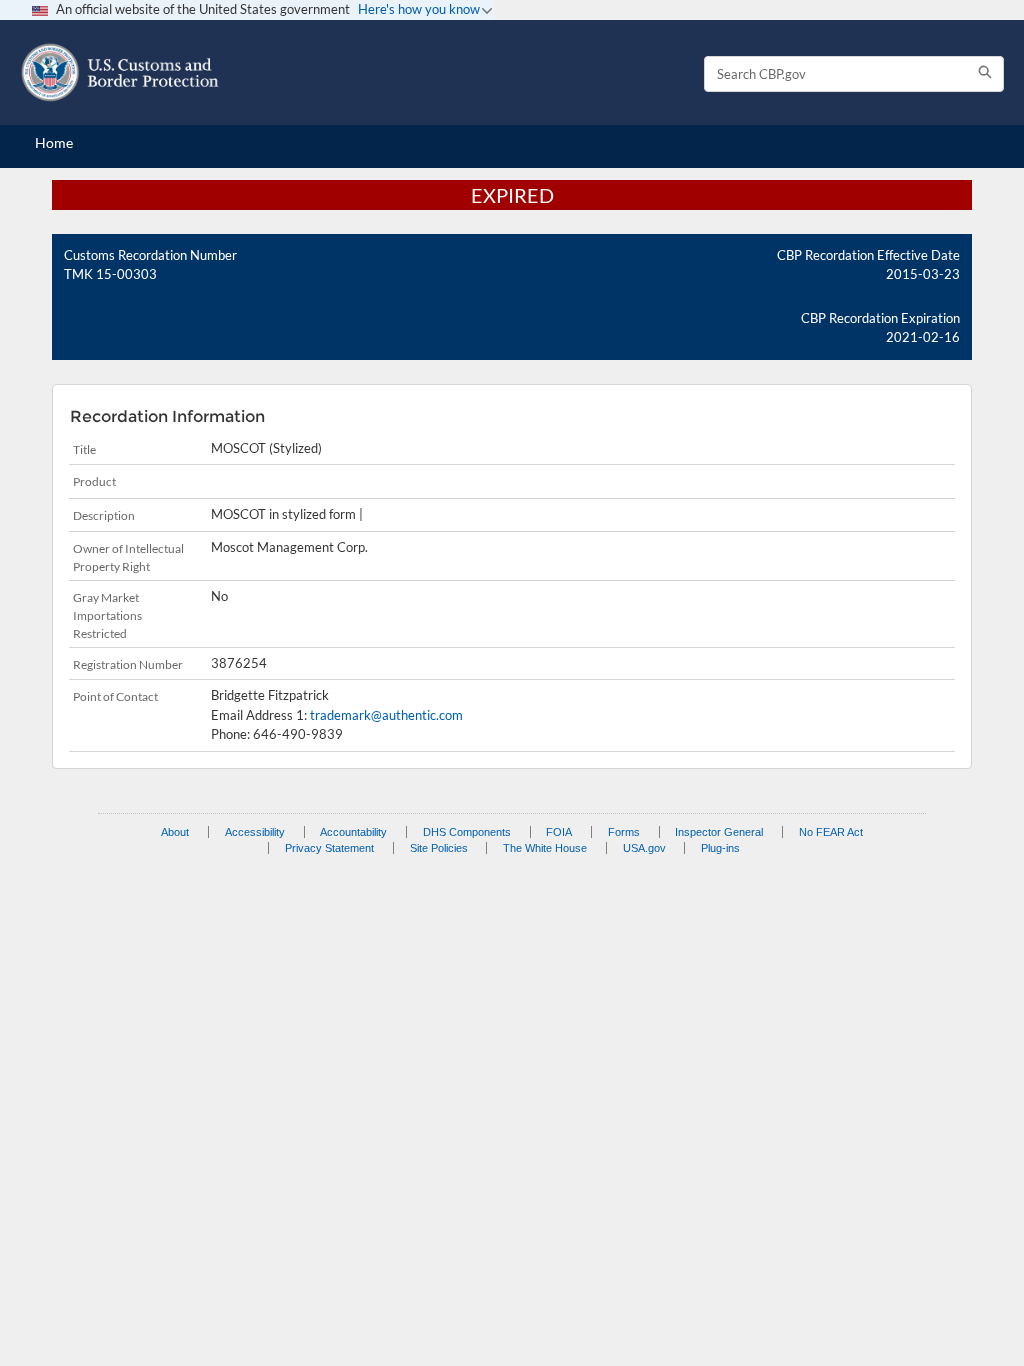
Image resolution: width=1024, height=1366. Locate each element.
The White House (545, 848)
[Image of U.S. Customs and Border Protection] (120, 72)
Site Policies (439, 848)
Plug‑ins (720, 848)
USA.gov (644, 848)
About (175, 832)
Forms (624, 832)
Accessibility (255, 832)
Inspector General (719, 832)
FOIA (559, 832)
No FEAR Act (831, 832)
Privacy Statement (329, 848)
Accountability (353, 832)
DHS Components (467, 832)
